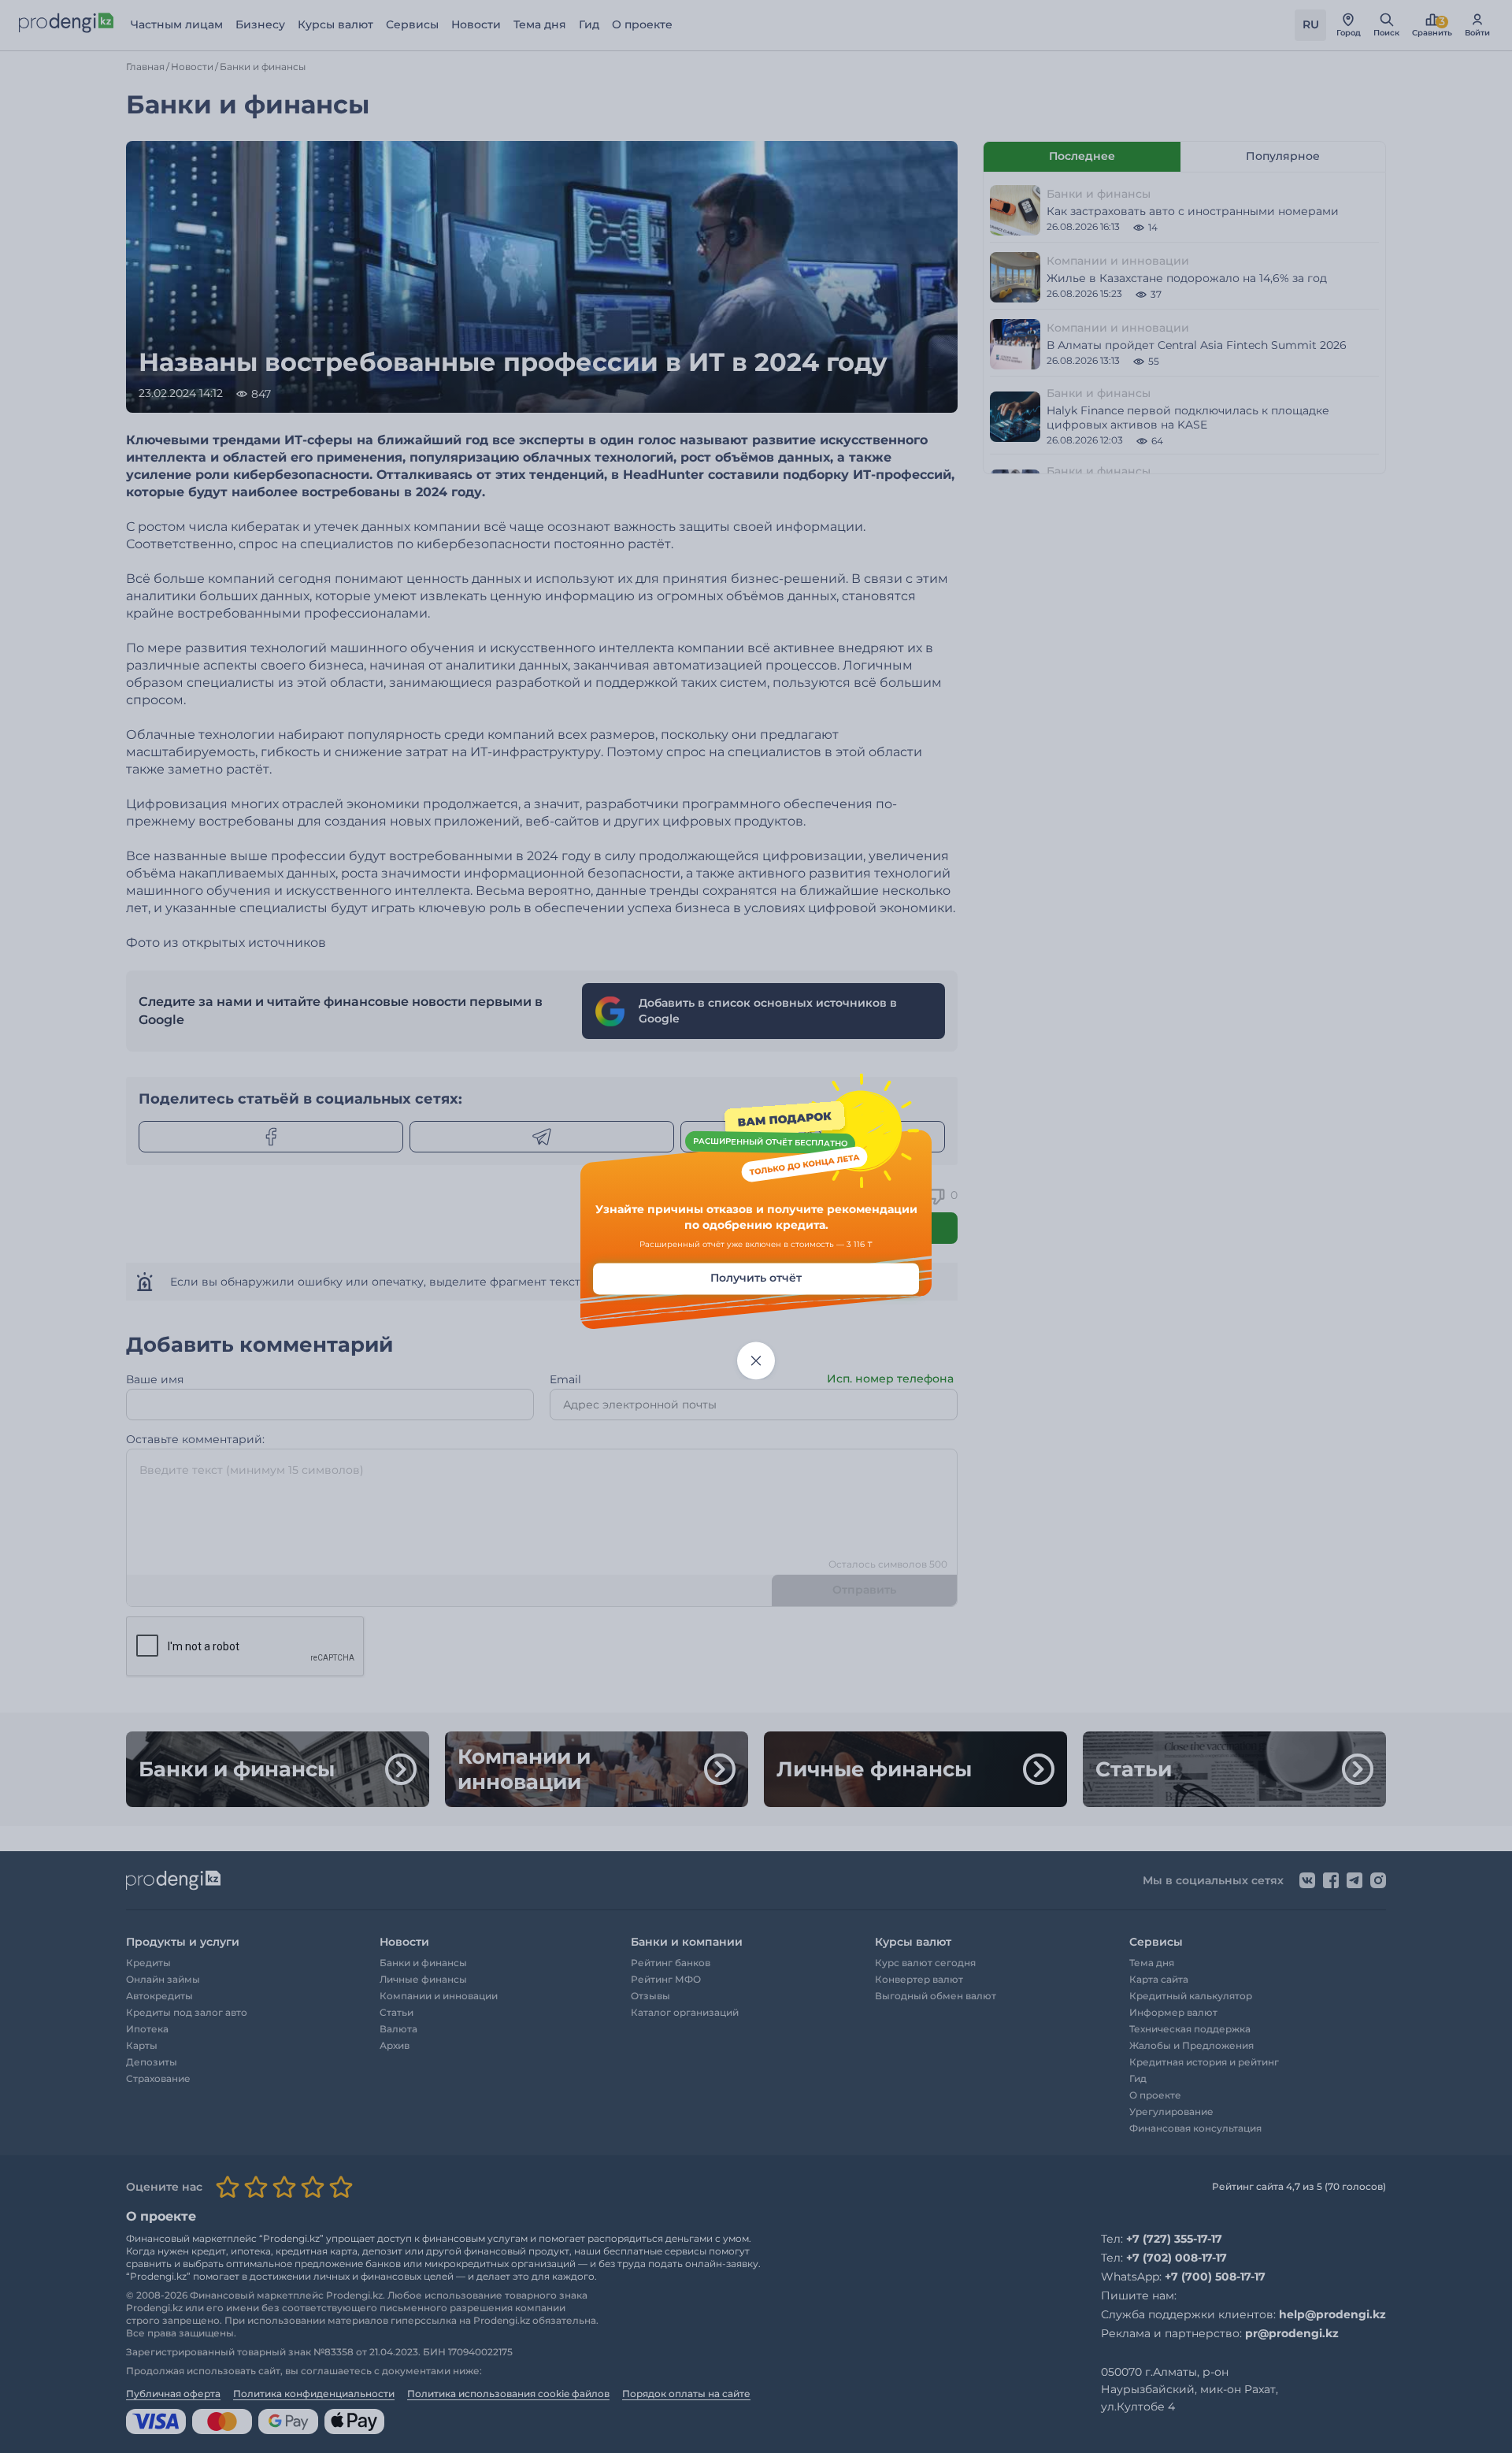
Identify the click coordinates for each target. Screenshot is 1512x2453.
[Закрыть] (756, 1361)
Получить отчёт (756, 1278)
